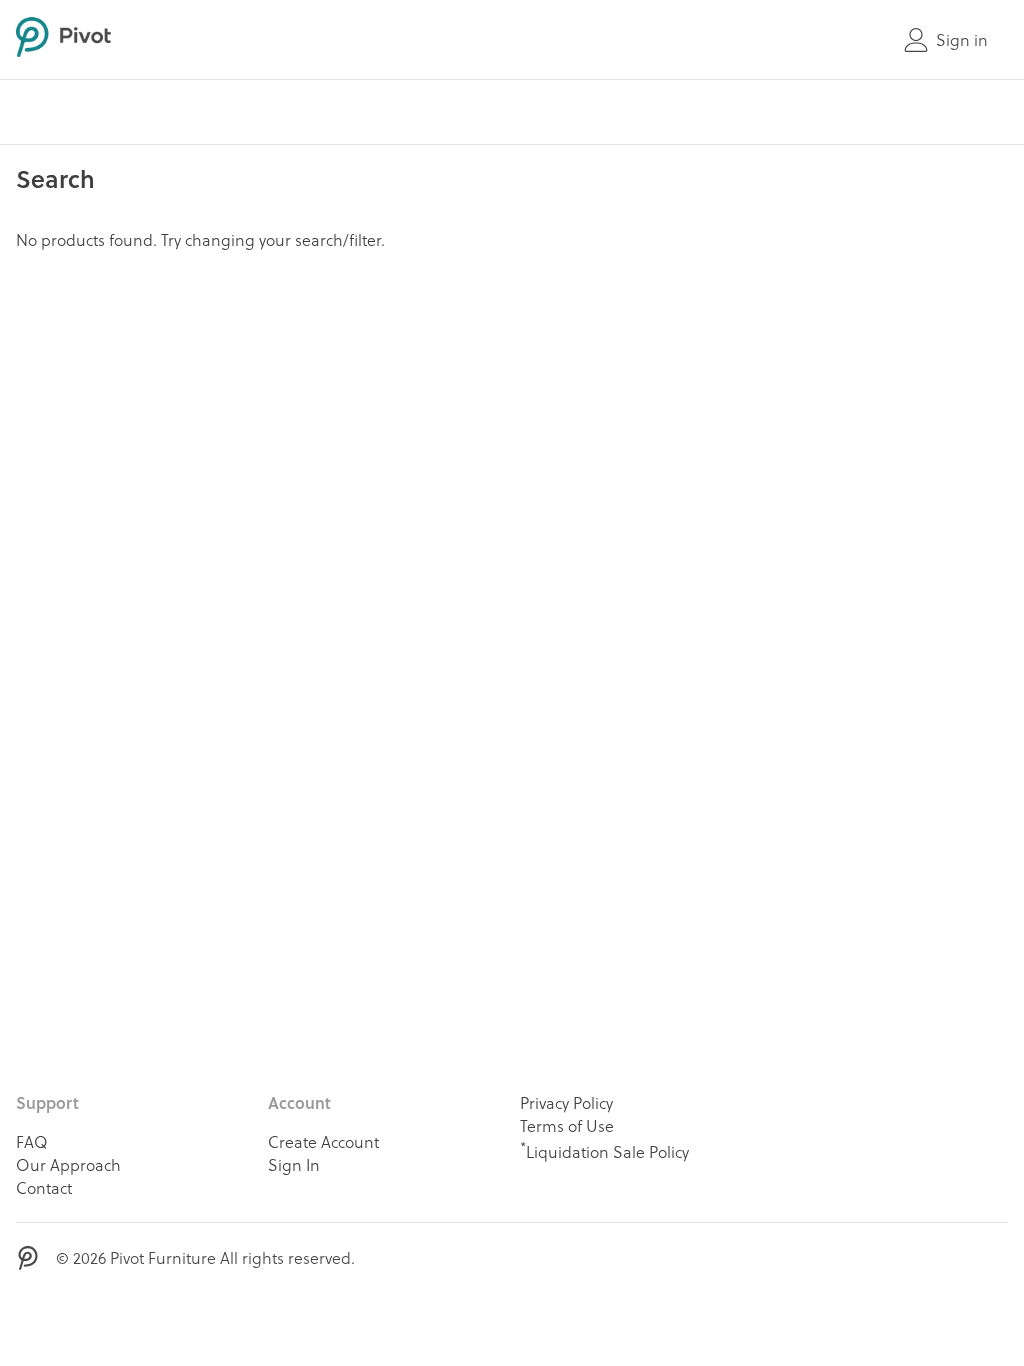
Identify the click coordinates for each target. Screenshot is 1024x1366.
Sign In (294, 1164)
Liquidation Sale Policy (604, 1150)
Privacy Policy (566, 1102)
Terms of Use (567, 1125)
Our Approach (68, 1164)
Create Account (323, 1141)
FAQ (32, 1141)
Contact (44, 1187)
